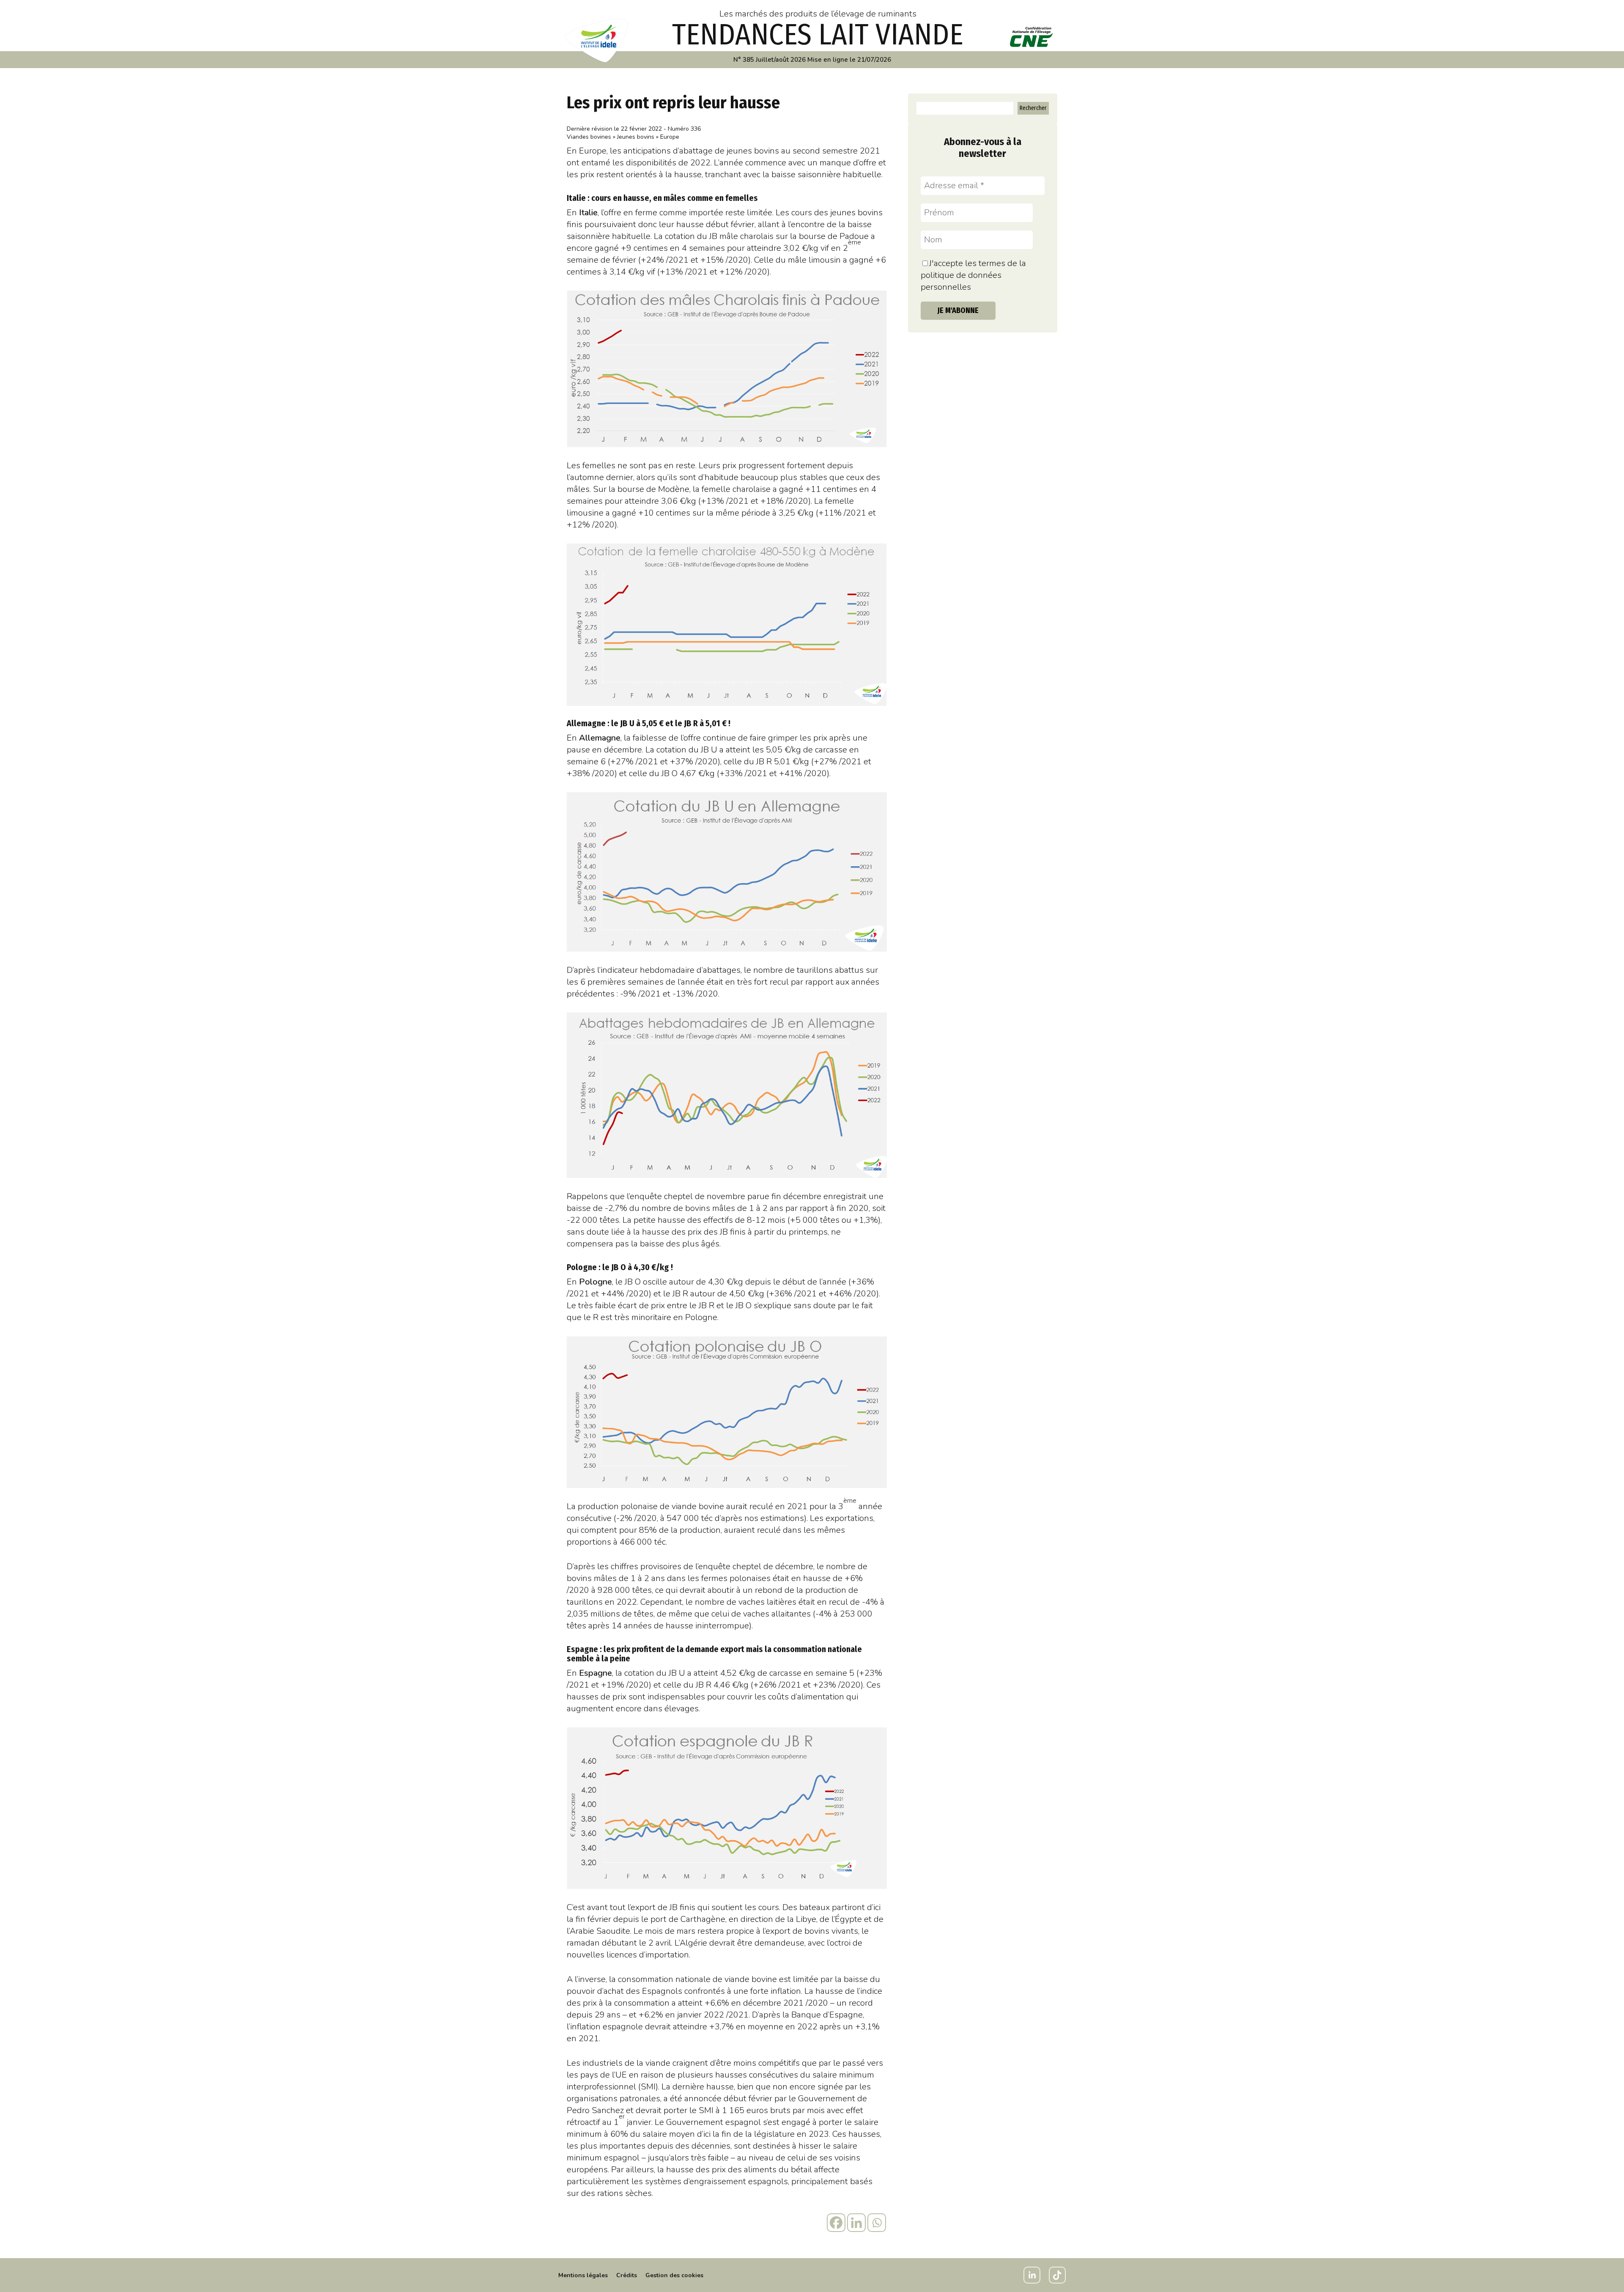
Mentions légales (583, 2275)
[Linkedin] (856, 2223)
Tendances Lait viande (818, 35)
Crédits (627, 2275)
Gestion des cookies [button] (674, 2275)
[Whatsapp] (877, 2223)
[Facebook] (836, 2223)
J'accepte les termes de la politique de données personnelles (973, 275)
